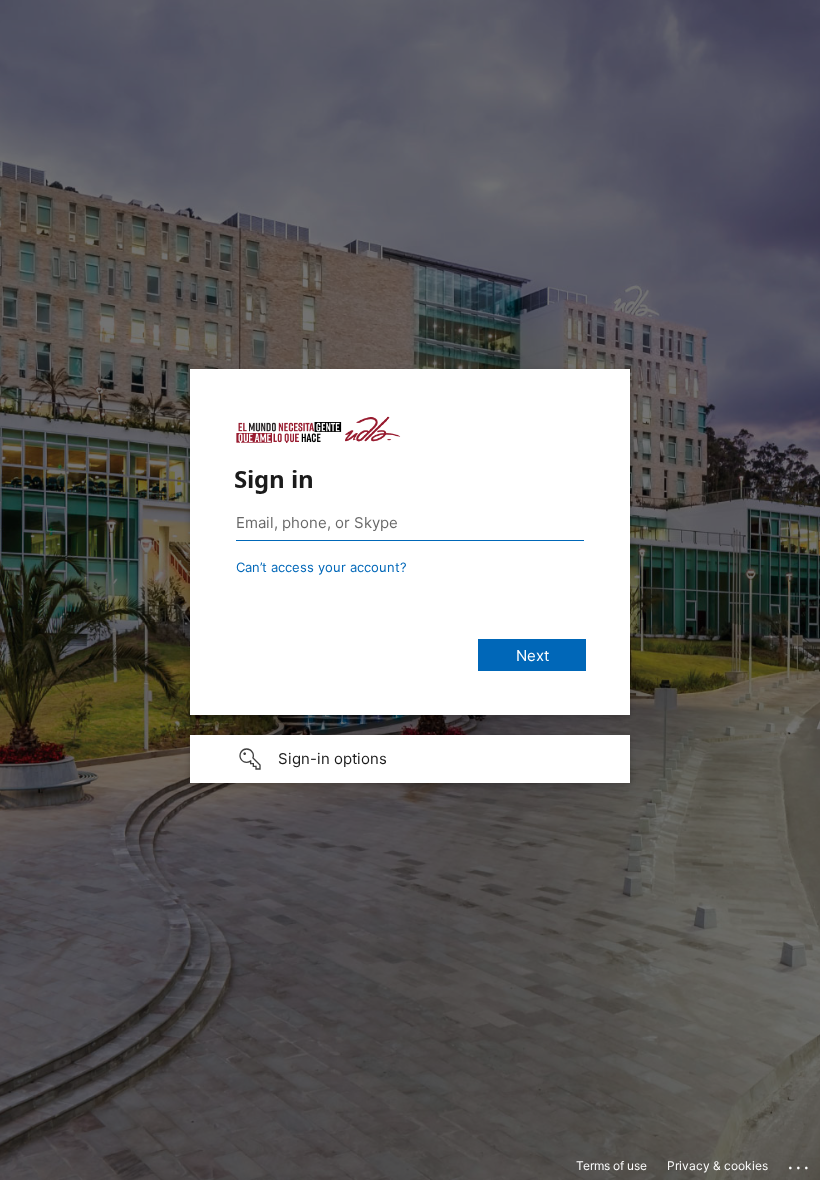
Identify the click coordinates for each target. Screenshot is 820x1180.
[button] (410, 759)
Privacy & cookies (717, 1165)
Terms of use (611, 1165)
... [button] (800, 1163)
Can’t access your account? (321, 567)
